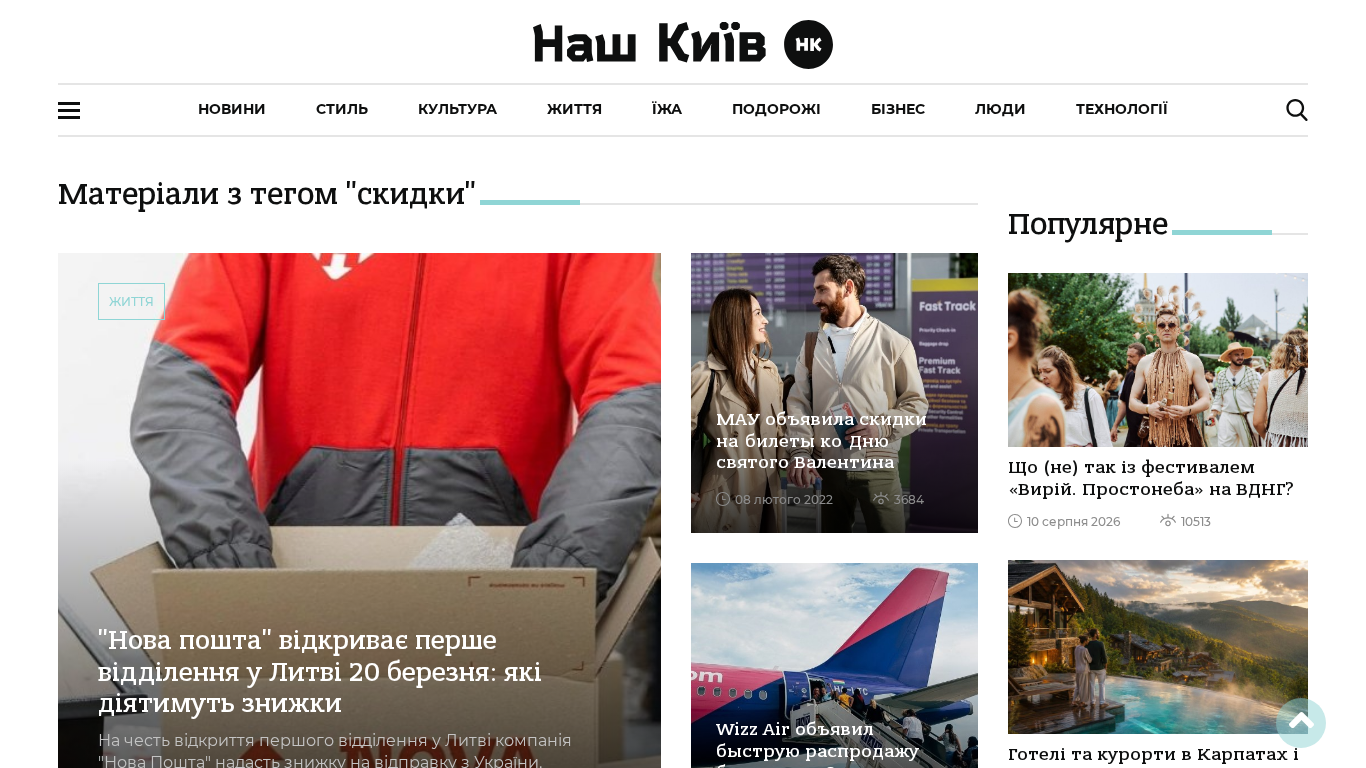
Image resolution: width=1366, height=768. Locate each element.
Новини (232, 109)
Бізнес (898, 109)
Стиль (342, 109)
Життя (574, 109)
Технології (1122, 109)
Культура (457, 109)
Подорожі (776, 109)
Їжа (667, 109)
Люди (1000, 109)
